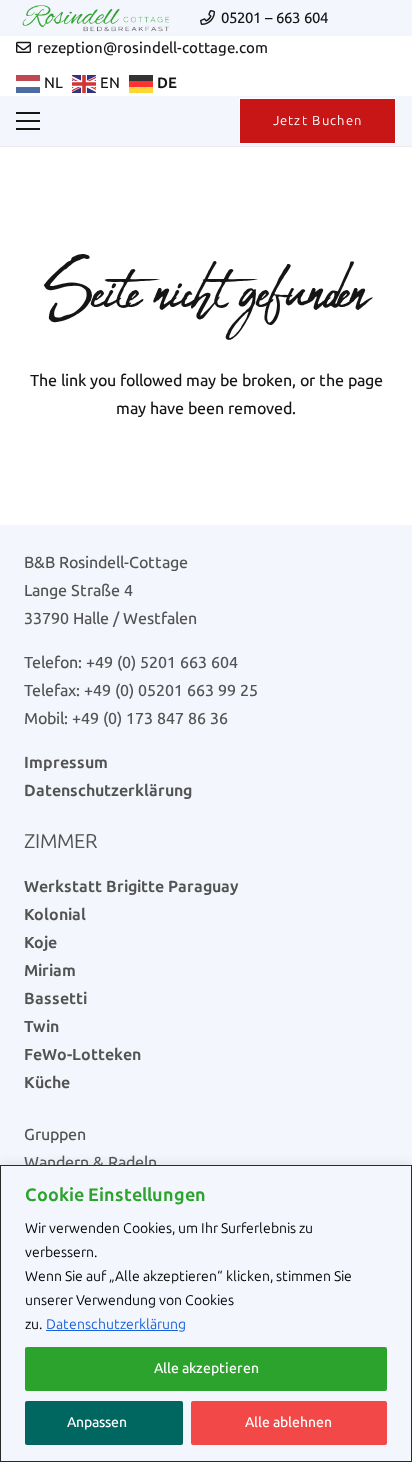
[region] (206, 1313)
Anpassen (97, 1422)
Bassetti (55, 998)
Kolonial (55, 914)
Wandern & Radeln (90, 1162)
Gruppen (55, 1134)
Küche (47, 1082)
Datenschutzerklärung (116, 1324)
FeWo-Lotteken (82, 1054)
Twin (41, 1026)
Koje (40, 942)
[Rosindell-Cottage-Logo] (96, 18)
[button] (28, 121)
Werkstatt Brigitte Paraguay (131, 886)
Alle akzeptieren (206, 1368)
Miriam (50, 970)
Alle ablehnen (288, 1422)
